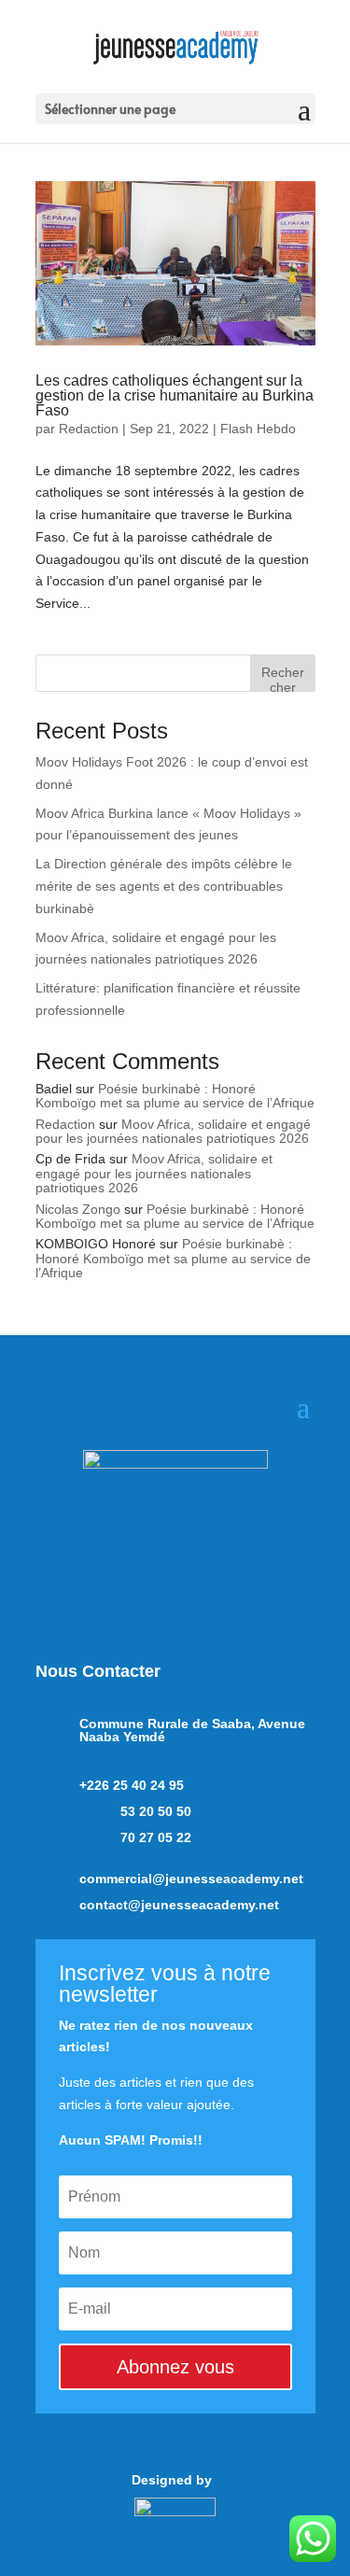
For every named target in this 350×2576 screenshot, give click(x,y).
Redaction (89, 429)
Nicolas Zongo (78, 1209)
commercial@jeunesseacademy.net (191, 1879)
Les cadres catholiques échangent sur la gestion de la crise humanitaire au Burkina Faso (175, 395)
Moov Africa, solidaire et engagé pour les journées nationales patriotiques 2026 (173, 1131)
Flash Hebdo (258, 429)
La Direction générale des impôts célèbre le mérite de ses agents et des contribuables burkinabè (164, 886)
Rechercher (283, 678)
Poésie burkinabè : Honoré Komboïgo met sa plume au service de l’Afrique (175, 1096)
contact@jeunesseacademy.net (179, 1905)
